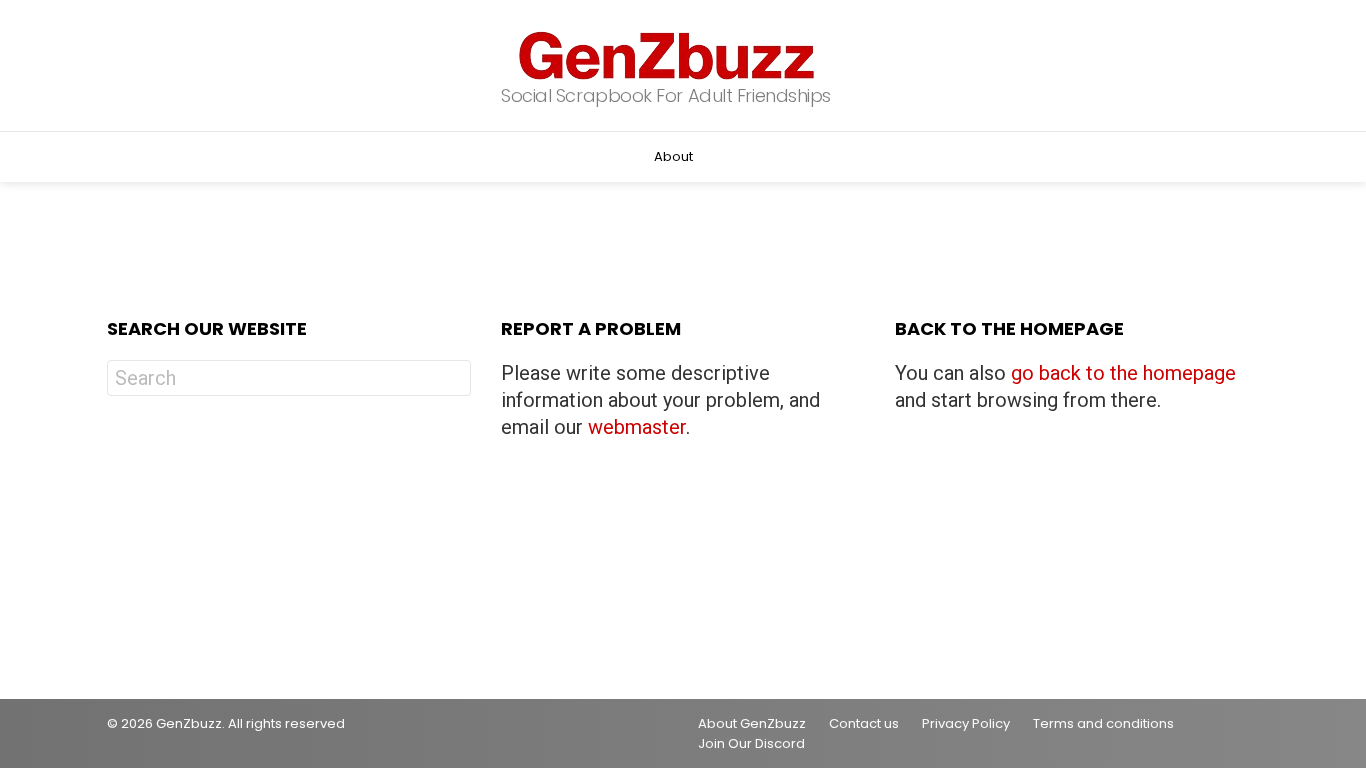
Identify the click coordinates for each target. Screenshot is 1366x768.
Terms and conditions (1103, 724)
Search (451, 380)
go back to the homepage (1123, 373)
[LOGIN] (1243, 157)
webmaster (637, 427)
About (673, 156)
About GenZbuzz (752, 724)
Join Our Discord (751, 744)
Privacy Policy (966, 724)
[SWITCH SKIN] (119, 157)
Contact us (864, 724)
